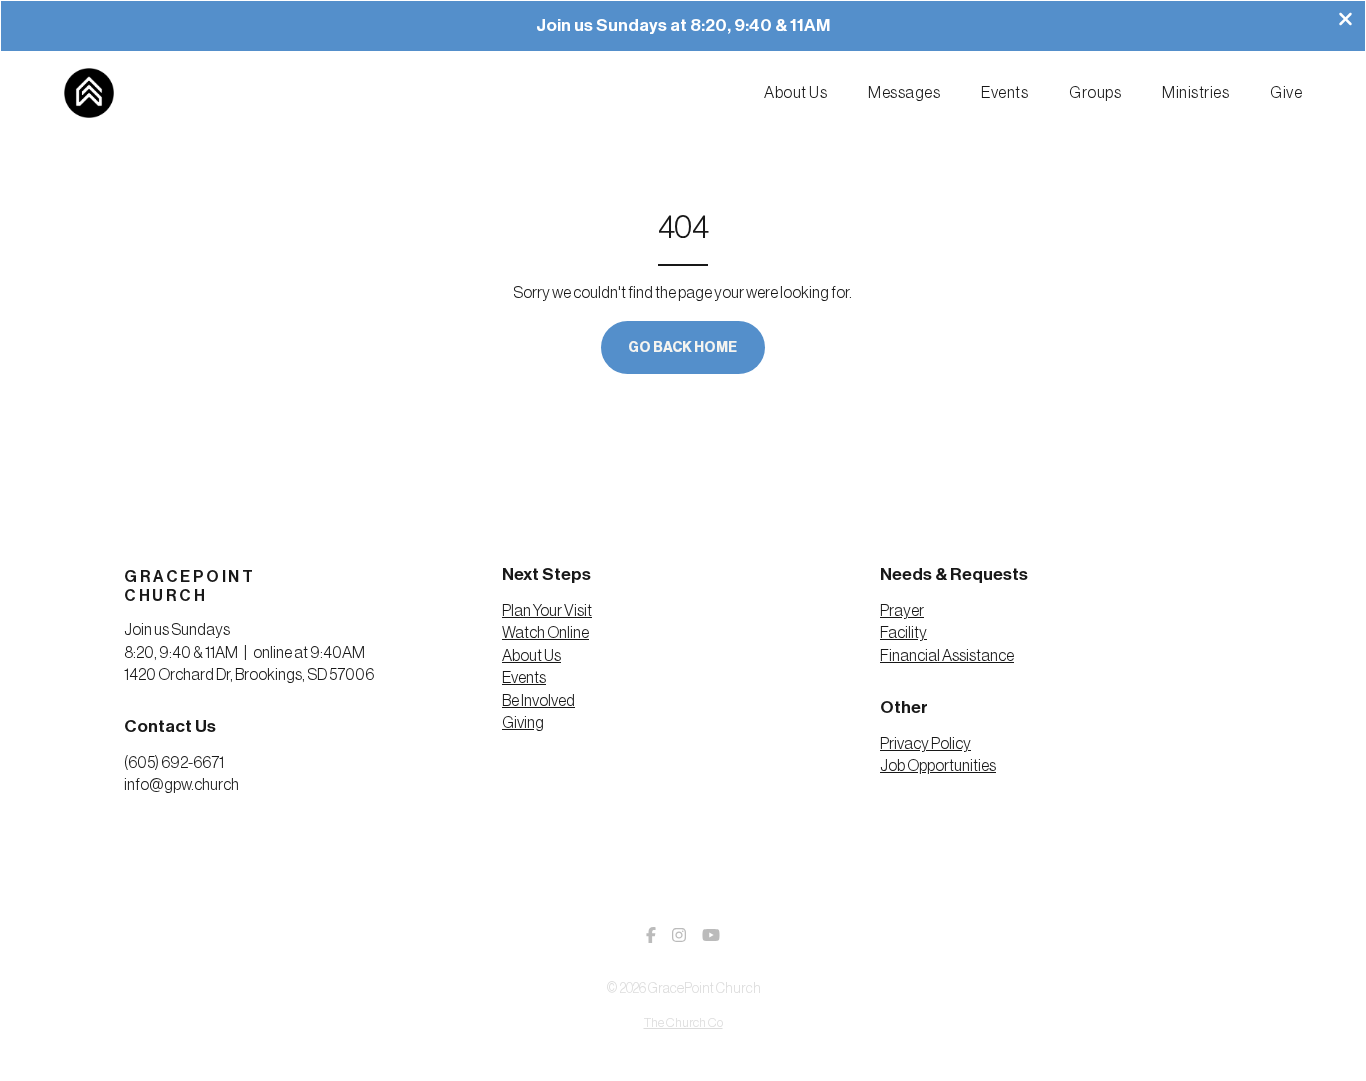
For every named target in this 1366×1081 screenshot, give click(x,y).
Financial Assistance (947, 656)
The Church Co (683, 1023)
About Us (531, 656)
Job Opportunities (938, 766)
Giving (523, 723)
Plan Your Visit (547, 611)
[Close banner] (1345, 21)
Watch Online (545, 633)
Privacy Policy (925, 744)
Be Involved (538, 701)
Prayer (902, 611)
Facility (903, 633)
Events (524, 678)
